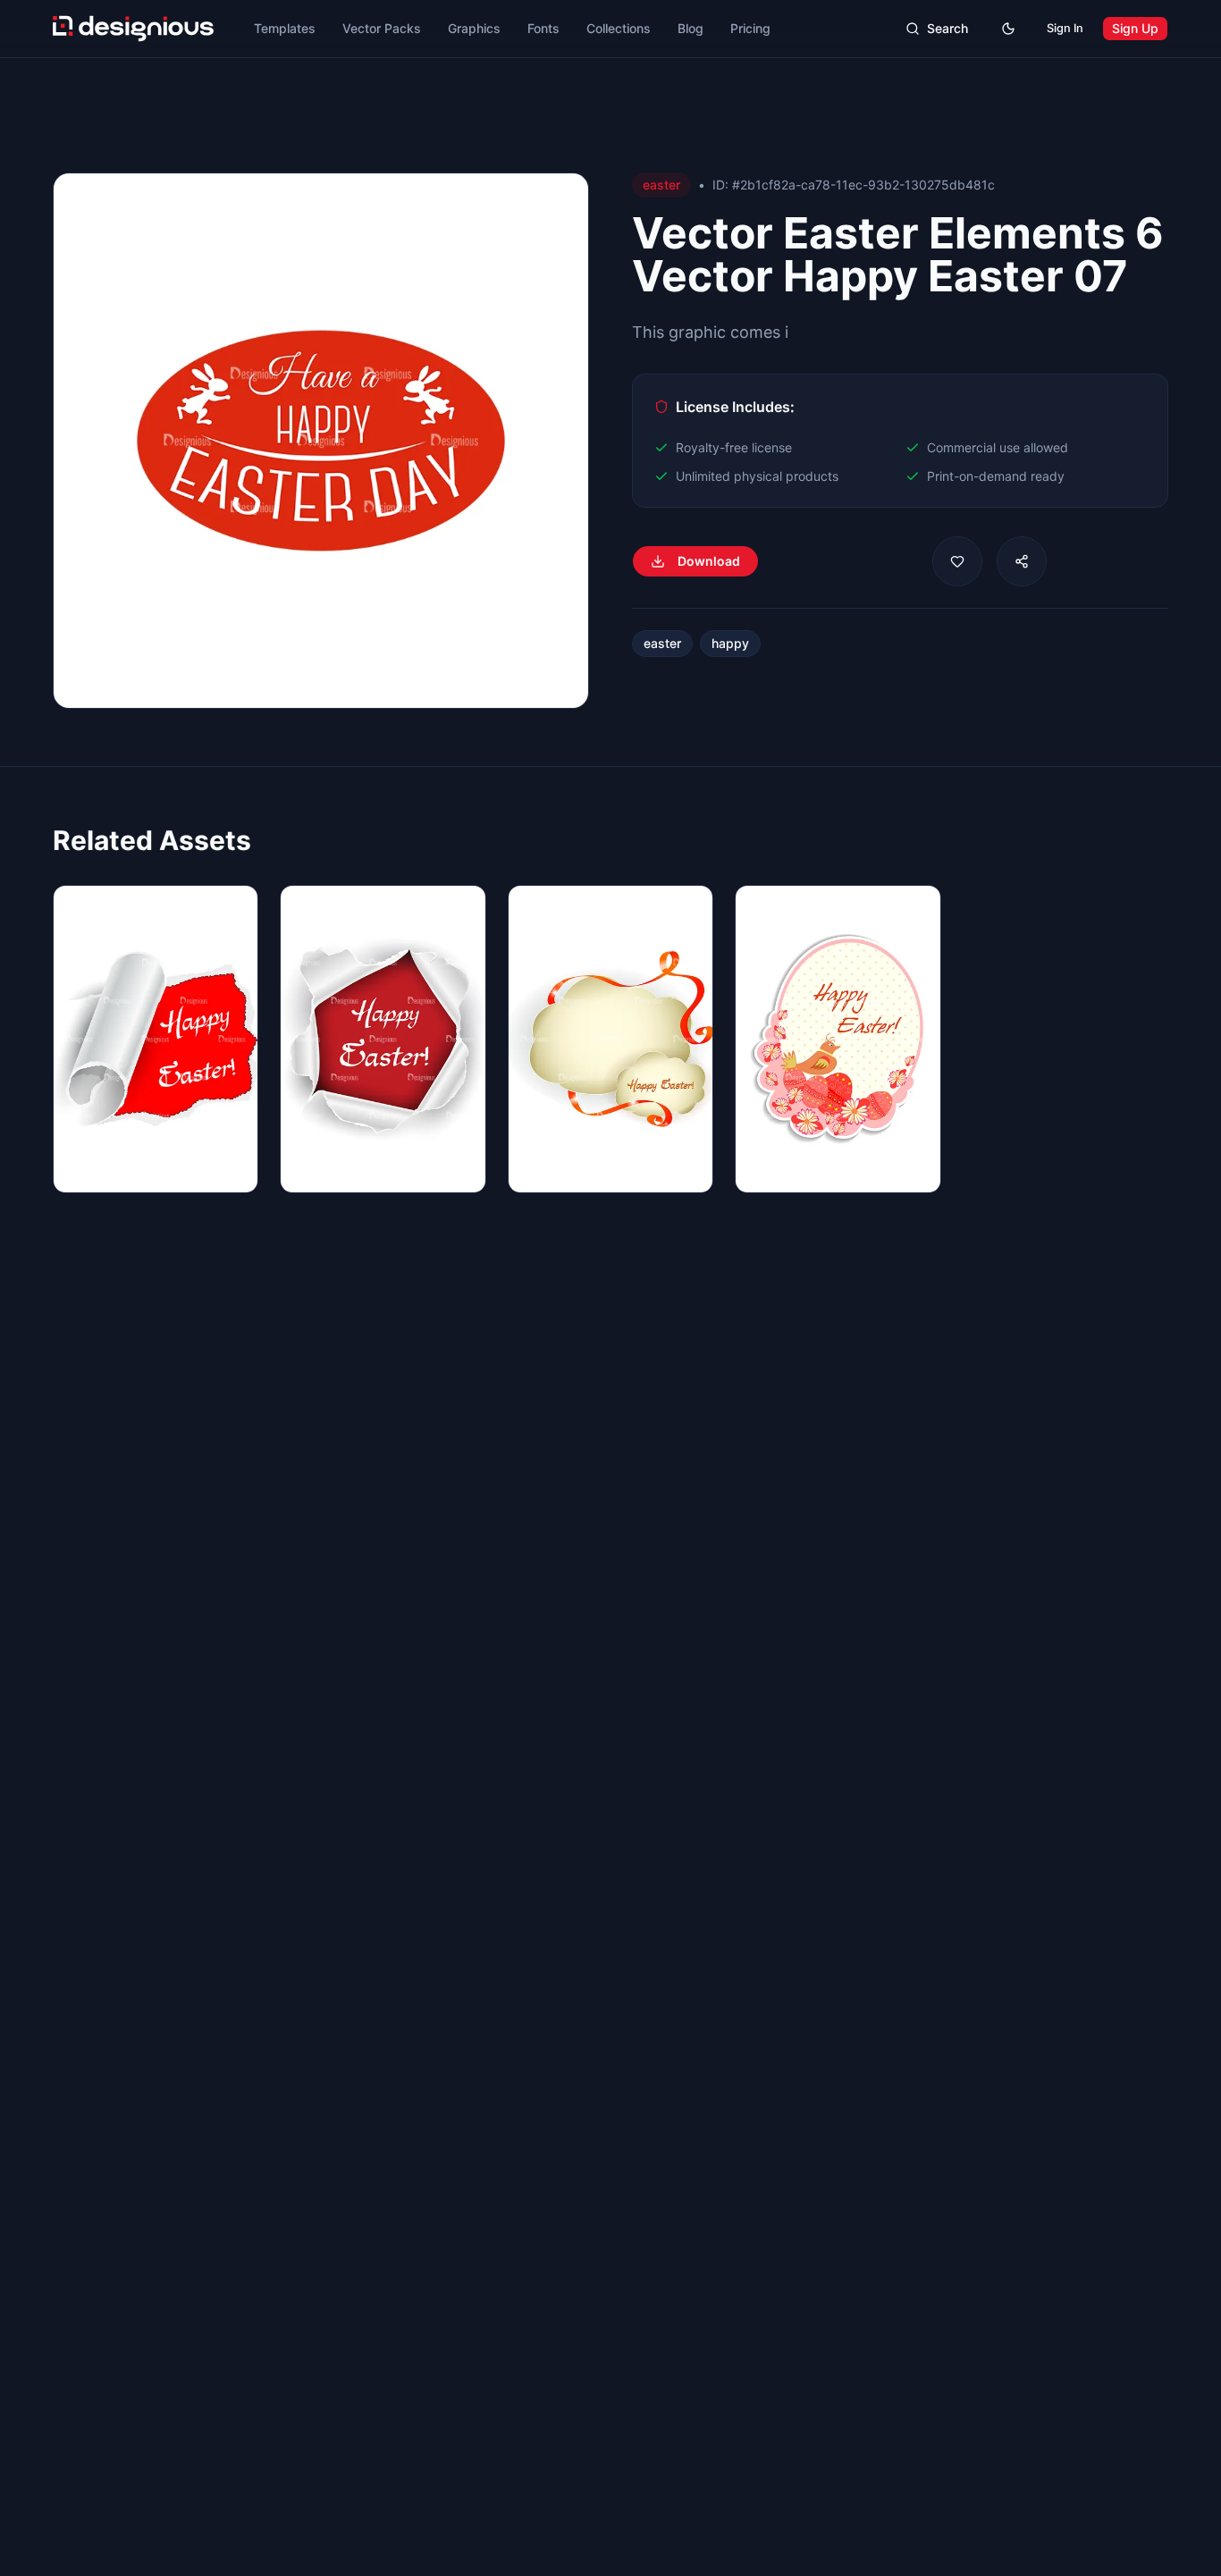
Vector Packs (382, 28)
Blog (690, 28)
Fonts (543, 28)
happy (730, 643)
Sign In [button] (1065, 28)
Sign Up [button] (1135, 28)
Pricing (750, 28)
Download (709, 561)
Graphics (474, 28)
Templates (285, 28)
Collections (619, 28)
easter (662, 643)
